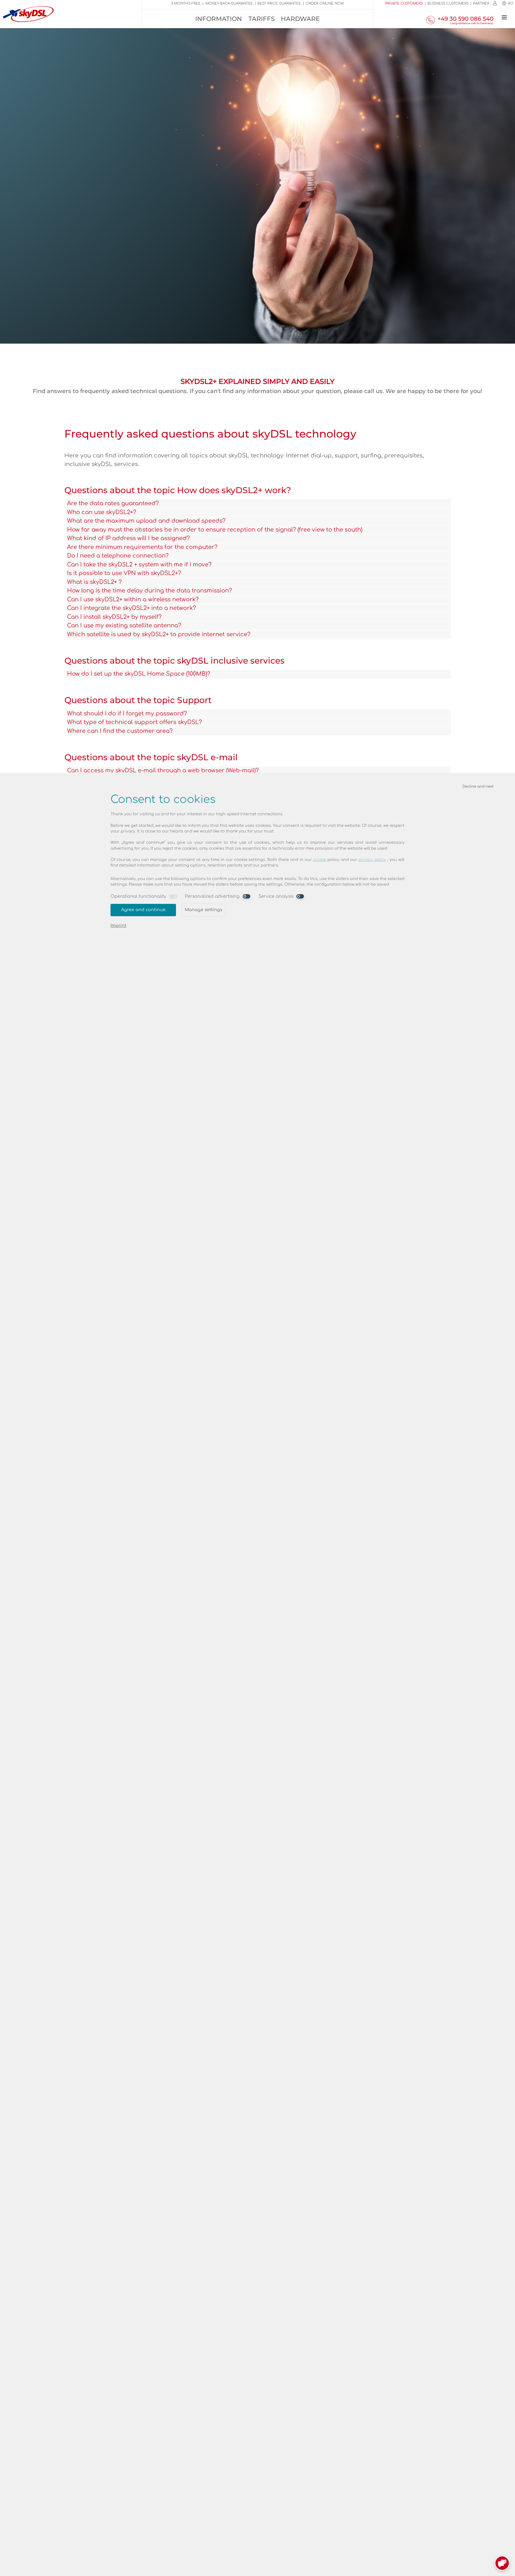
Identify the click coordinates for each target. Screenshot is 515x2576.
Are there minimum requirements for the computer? (142, 547)
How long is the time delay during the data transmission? (149, 591)
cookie (320, 860)
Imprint (118, 926)
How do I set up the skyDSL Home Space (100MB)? (139, 674)
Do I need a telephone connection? (118, 556)
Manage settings (203, 910)
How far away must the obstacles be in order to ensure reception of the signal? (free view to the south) (215, 530)
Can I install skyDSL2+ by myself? (114, 617)
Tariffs (262, 19)
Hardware (300, 19)
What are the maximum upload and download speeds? (146, 521)
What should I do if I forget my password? (127, 714)
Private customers (404, 3)
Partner (481, 3)
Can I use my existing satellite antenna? (124, 625)
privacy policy (372, 860)
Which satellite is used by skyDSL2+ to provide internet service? (159, 634)
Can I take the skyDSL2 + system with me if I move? (139, 565)
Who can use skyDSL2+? (102, 512)
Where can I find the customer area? (120, 731)
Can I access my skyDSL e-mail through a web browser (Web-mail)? (163, 770)
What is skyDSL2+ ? (94, 582)
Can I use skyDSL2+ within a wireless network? (133, 599)
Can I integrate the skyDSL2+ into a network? (131, 608)
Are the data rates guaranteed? (113, 503)
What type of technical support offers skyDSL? (134, 722)
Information (219, 19)
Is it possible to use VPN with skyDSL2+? (124, 573)
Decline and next (478, 786)
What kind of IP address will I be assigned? (128, 538)
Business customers (448, 3)
